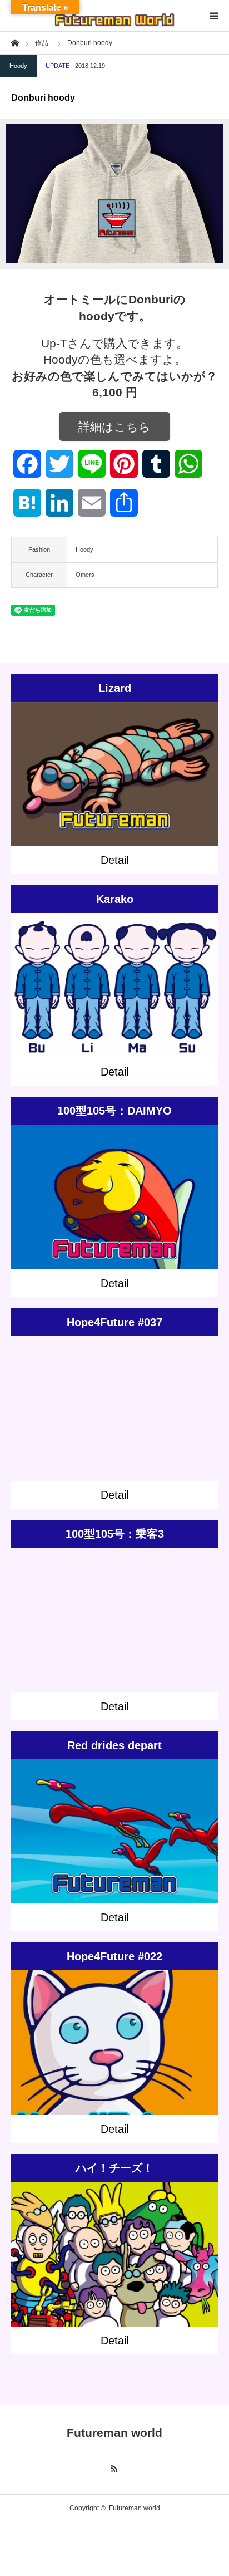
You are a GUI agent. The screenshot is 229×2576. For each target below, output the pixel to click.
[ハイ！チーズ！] (115, 2275)
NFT (149, 1400)
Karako (115, 899)
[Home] (15, 42)
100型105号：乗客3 (115, 1534)
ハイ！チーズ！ (114, 2168)
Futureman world (114, 2433)
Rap (98, 2250)
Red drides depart (114, 1745)
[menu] (213, 16)
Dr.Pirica (103, 2240)
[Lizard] (115, 790)
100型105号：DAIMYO (114, 1111)
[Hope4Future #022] (115, 2058)
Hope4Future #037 (114, 1322)
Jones (171, 2240)
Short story (125, 766)
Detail (114, 860)
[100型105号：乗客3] (115, 1635)
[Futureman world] (114, 16)
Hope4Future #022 (114, 1956)
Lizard (115, 688)
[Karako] (115, 1001)
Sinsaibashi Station (157, 1188)
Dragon (129, 2240)
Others (85, 575)
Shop (133, 1400)
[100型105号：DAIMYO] (115, 1212)
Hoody (18, 66)
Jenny (151, 2240)
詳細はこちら (114, 427)
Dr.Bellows (73, 2240)
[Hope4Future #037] (115, 1424)
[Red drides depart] (115, 1847)
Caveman (157, 766)
